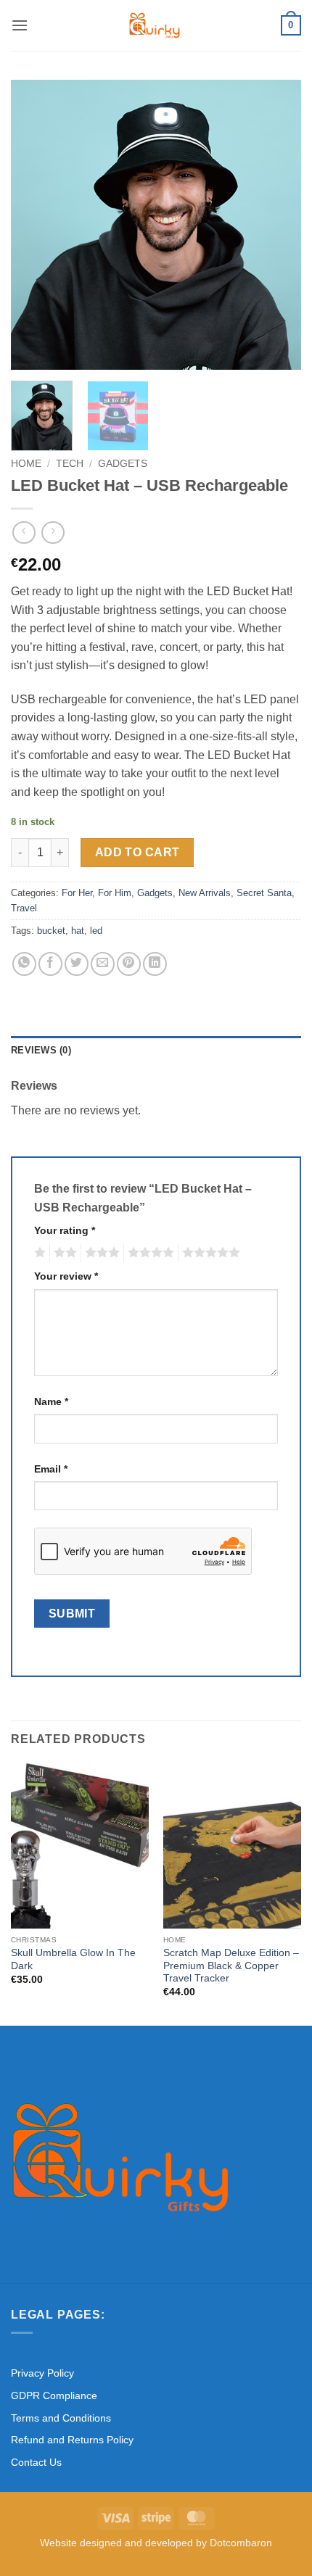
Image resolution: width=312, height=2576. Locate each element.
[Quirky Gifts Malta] (155, 25)
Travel (24, 908)
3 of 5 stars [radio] (100, 1253)
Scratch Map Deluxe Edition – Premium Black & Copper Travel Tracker (231, 1966)
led (96, 931)
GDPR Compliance (54, 2395)
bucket (51, 931)
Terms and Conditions (61, 2418)
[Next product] (24, 533)
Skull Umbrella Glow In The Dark (73, 1959)
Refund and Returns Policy (72, 2440)
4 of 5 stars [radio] (149, 1253)
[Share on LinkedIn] (155, 964)
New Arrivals (205, 893)
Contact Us (36, 2462)
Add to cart (137, 852)
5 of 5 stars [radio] (209, 1253)
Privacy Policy (42, 2373)
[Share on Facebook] (50, 964)
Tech (70, 464)
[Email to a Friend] (103, 964)
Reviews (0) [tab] (41, 1050)
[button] (20, 25)
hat (78, 931)
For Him (115, 893)
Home (26, 464)
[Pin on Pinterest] (129, 964)
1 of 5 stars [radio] (38, 1253)
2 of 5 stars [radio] (63, 1253)
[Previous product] (53, 533)
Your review (66, 1276)
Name (51, 1401)
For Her (77, 893)
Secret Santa (264, 893)
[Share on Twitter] (77, 964)
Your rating (65, 1230)
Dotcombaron (241, 2543)
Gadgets (123, 464)
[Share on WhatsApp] (24, 964)
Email (51, 1469)
